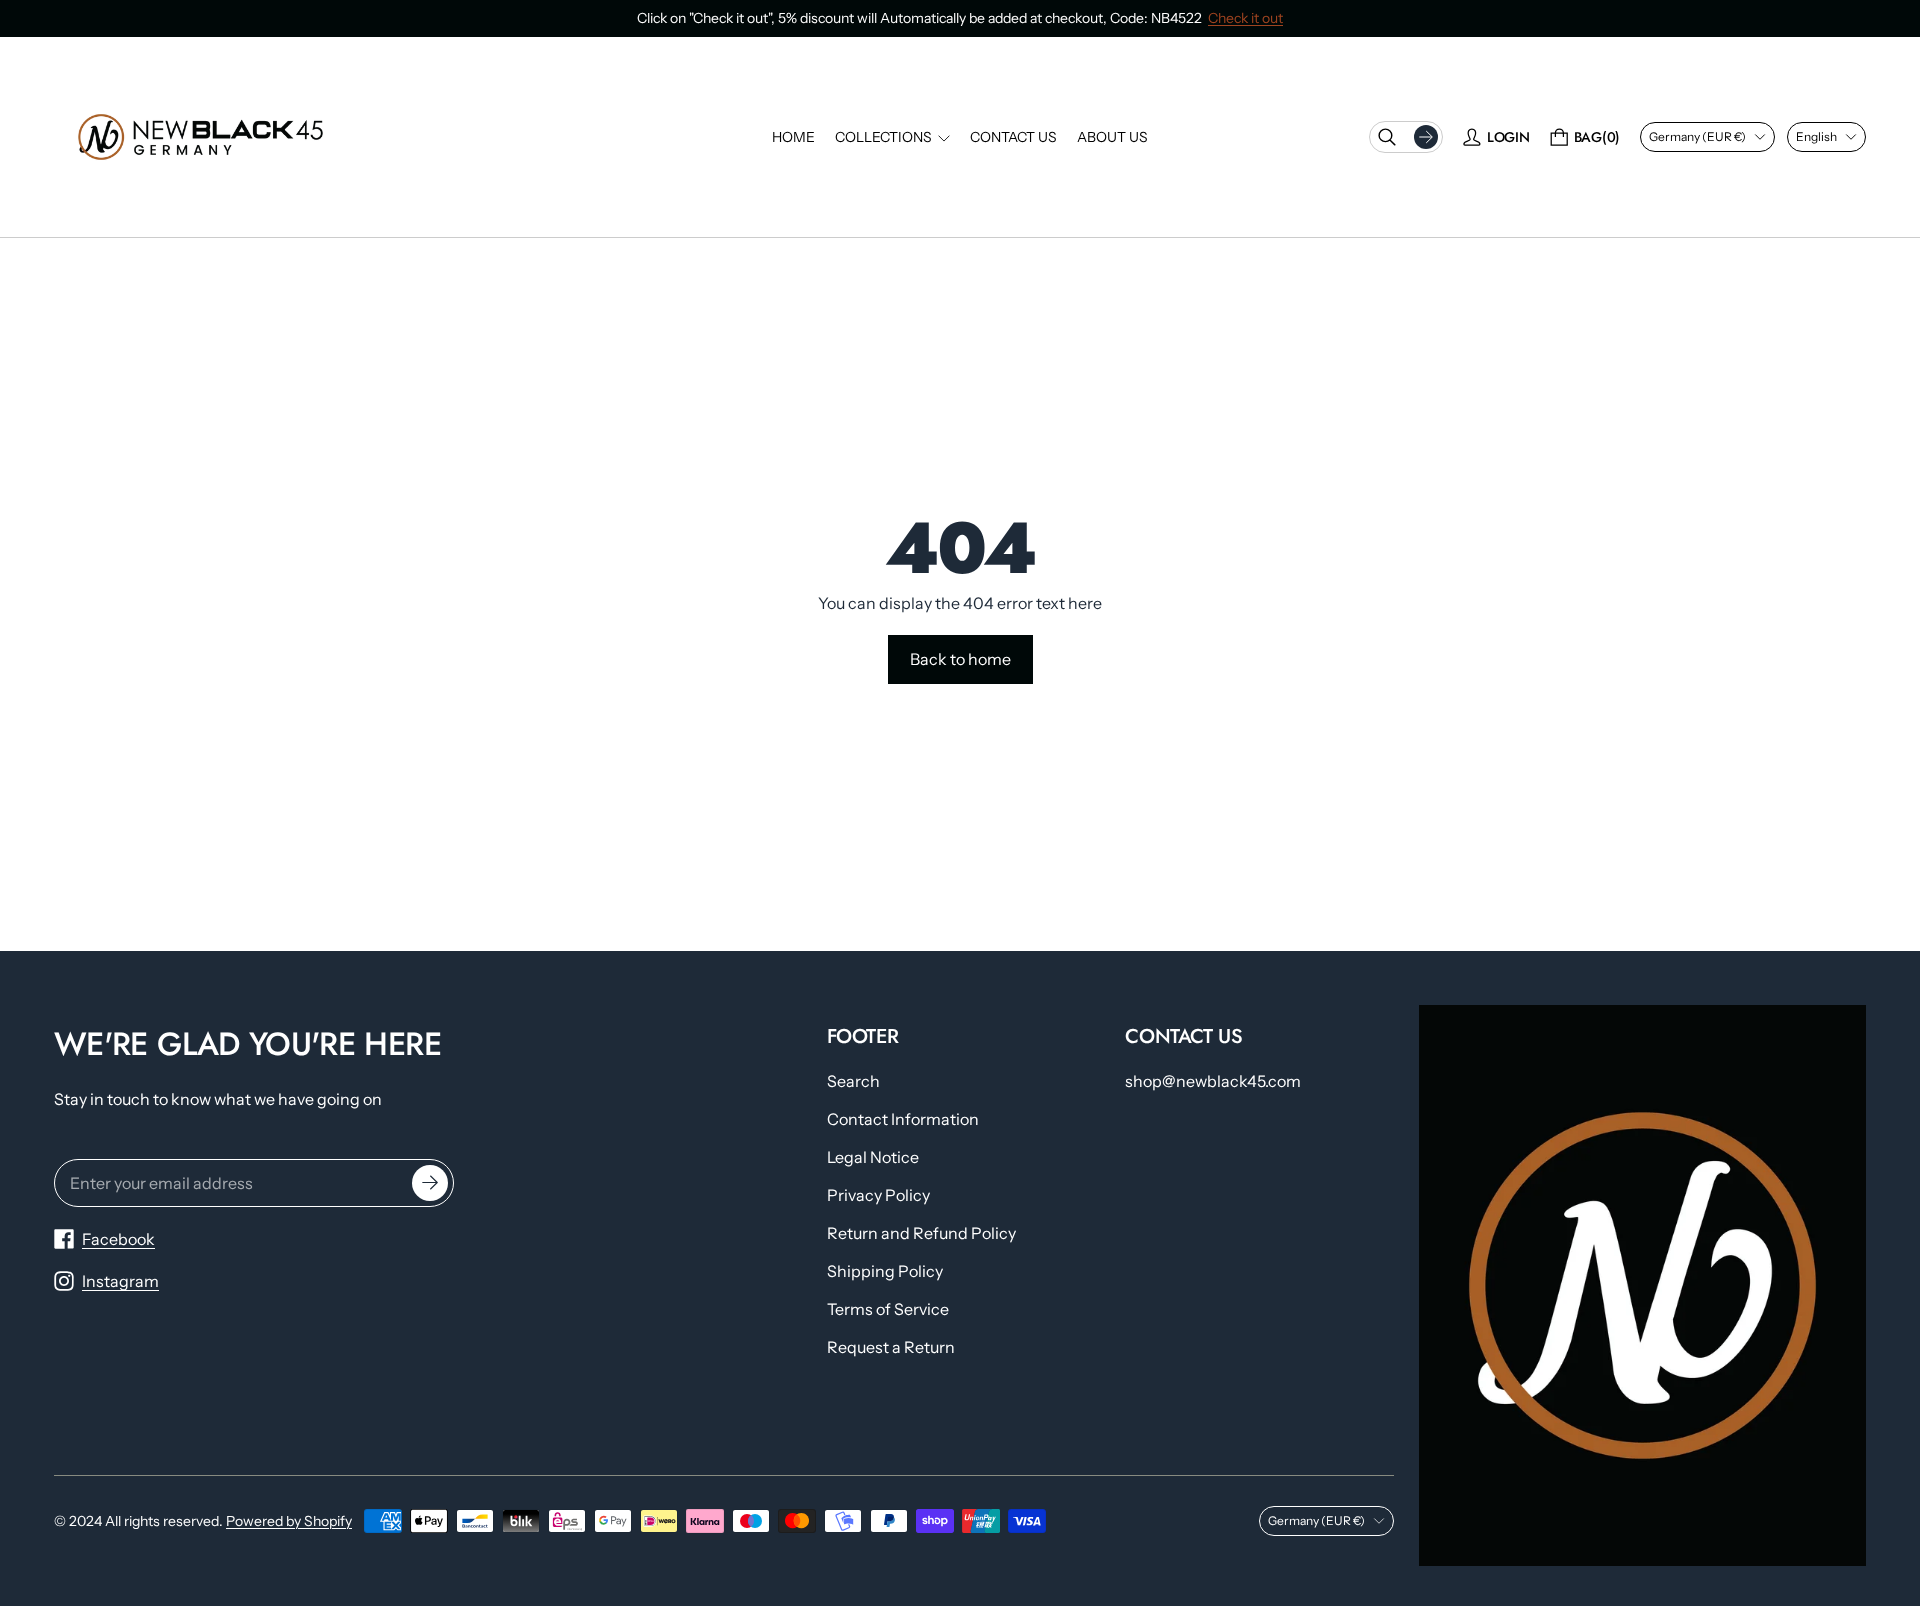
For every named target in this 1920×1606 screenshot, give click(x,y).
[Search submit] (1426, 137)
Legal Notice (873, 1157)
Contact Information (903, 1119)
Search (853, 1081)
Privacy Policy (878, 1195)
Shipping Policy (885, 1271)
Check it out (1245, 18)
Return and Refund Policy (921, 1233)
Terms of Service (888, 1309)
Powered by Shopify (289, 1521)
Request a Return (891, 1347)
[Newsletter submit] (430, 1183)
